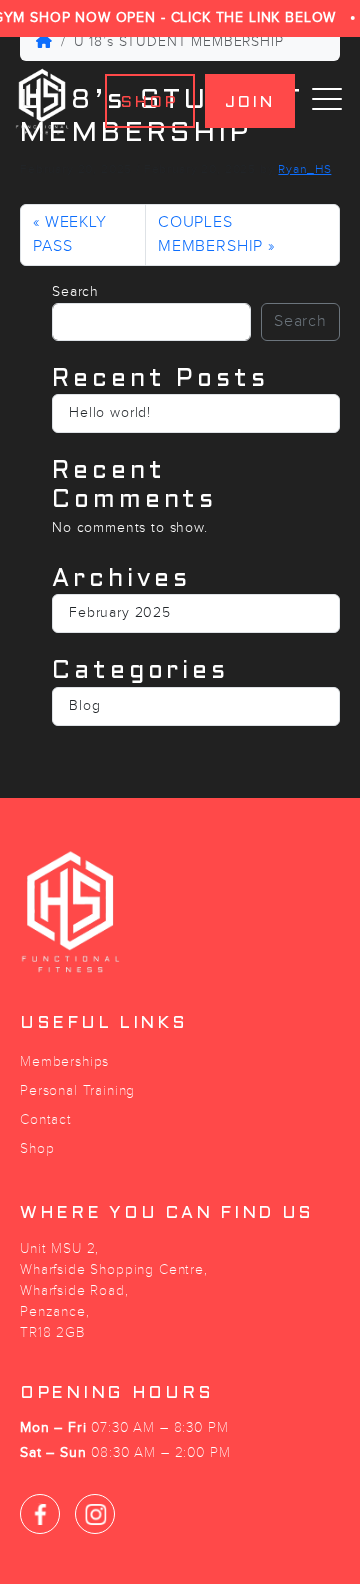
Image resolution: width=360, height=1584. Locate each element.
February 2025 (120, 613)
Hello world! (110, 413)
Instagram (95, 1514)
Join (250, 102)
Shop (150, 102)
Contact (46, 1120)
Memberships (64, 1062)
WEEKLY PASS (70, 234)
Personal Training (77, 1091)
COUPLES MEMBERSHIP (210, 234)
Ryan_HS (304, 169)
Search (75, 292)
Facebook (40, 1514)
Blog (84, 706)
